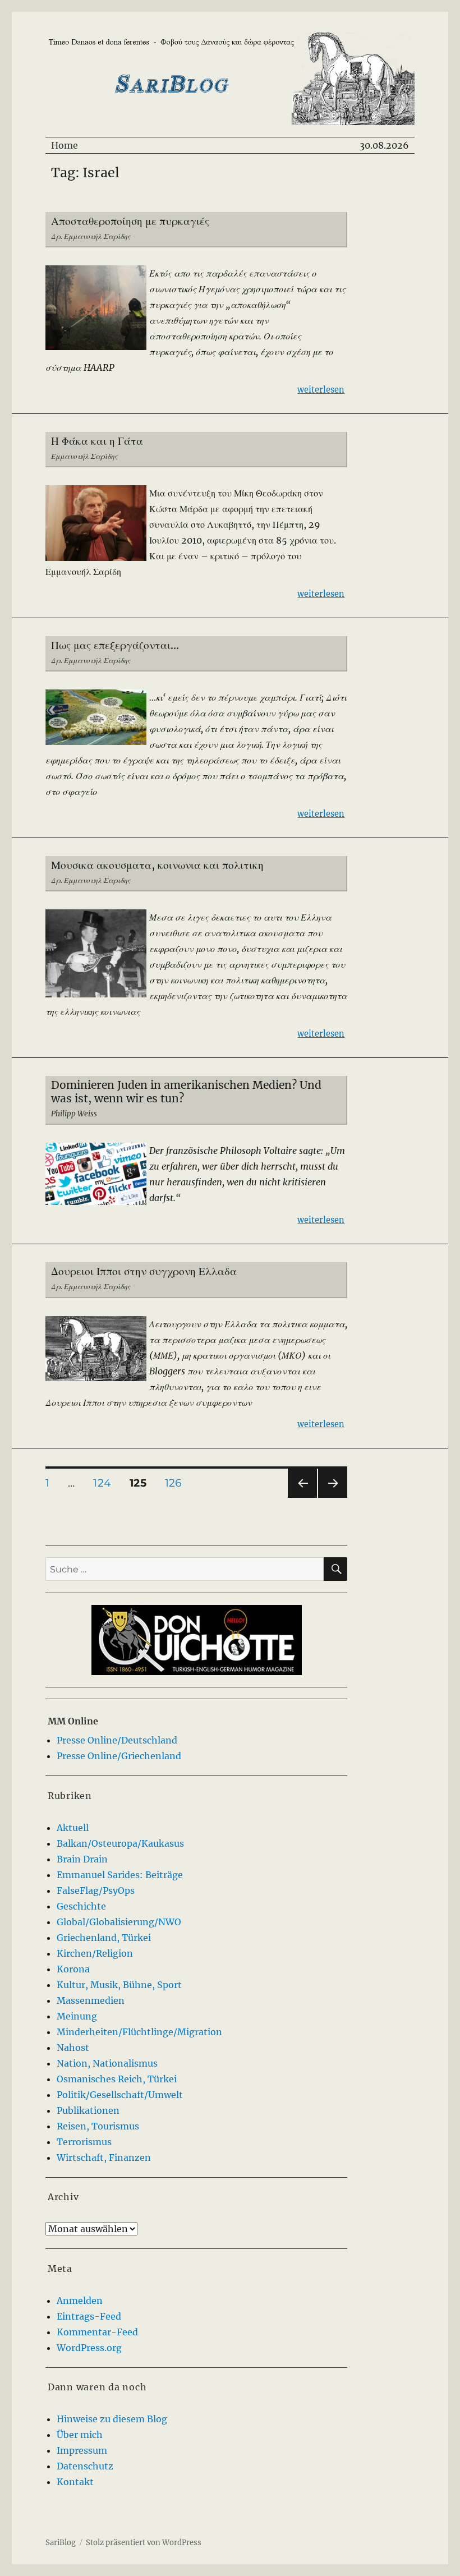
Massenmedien (91, 2000)
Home (65, 145)
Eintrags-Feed (89, 2316)
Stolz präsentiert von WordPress (144, 2543)
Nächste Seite (333, 1498)
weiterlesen (321, 390)
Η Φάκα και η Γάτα (97, 441)
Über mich (80, 2435)
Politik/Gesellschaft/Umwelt (120, 2095)
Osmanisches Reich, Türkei (117, 2079)
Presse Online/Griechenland (119, 1756)
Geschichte (81, 1906)
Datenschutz (85, 2466)
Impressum (82, 2450)
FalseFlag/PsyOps (96, 1890)
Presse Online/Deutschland (117, 1740)
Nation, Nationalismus (107, 2063)
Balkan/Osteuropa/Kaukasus (120, 1843)
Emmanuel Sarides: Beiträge (120, 1875)
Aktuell (73, 1828)
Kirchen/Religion (95, 1953)
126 (177, 1483)
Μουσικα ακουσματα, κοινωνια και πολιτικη (157, 865)
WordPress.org (89, 2348)
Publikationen (88, 2110)
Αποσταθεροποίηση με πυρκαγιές (130, 221)
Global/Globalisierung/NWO (119, 1922)
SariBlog (61, 2543)
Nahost (73, 2048)
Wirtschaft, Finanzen (104, 2158)
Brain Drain (82, 1859)
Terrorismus (84, 2142)
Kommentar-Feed (97, 2332)
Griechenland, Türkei (104, 1938)
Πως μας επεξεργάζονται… (115, 645)
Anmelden (80, 2301)
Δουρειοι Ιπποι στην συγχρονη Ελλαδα (144, 1271)
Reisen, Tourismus (98, 2126)
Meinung (77, 2016)
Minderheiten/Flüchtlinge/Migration (139, 2032)
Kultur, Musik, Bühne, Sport (119, 1985)
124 (106, 1483)
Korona (73, 1969)
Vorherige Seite (302, 1498)
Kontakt (75, 2482)
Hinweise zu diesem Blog (112, 2419)
